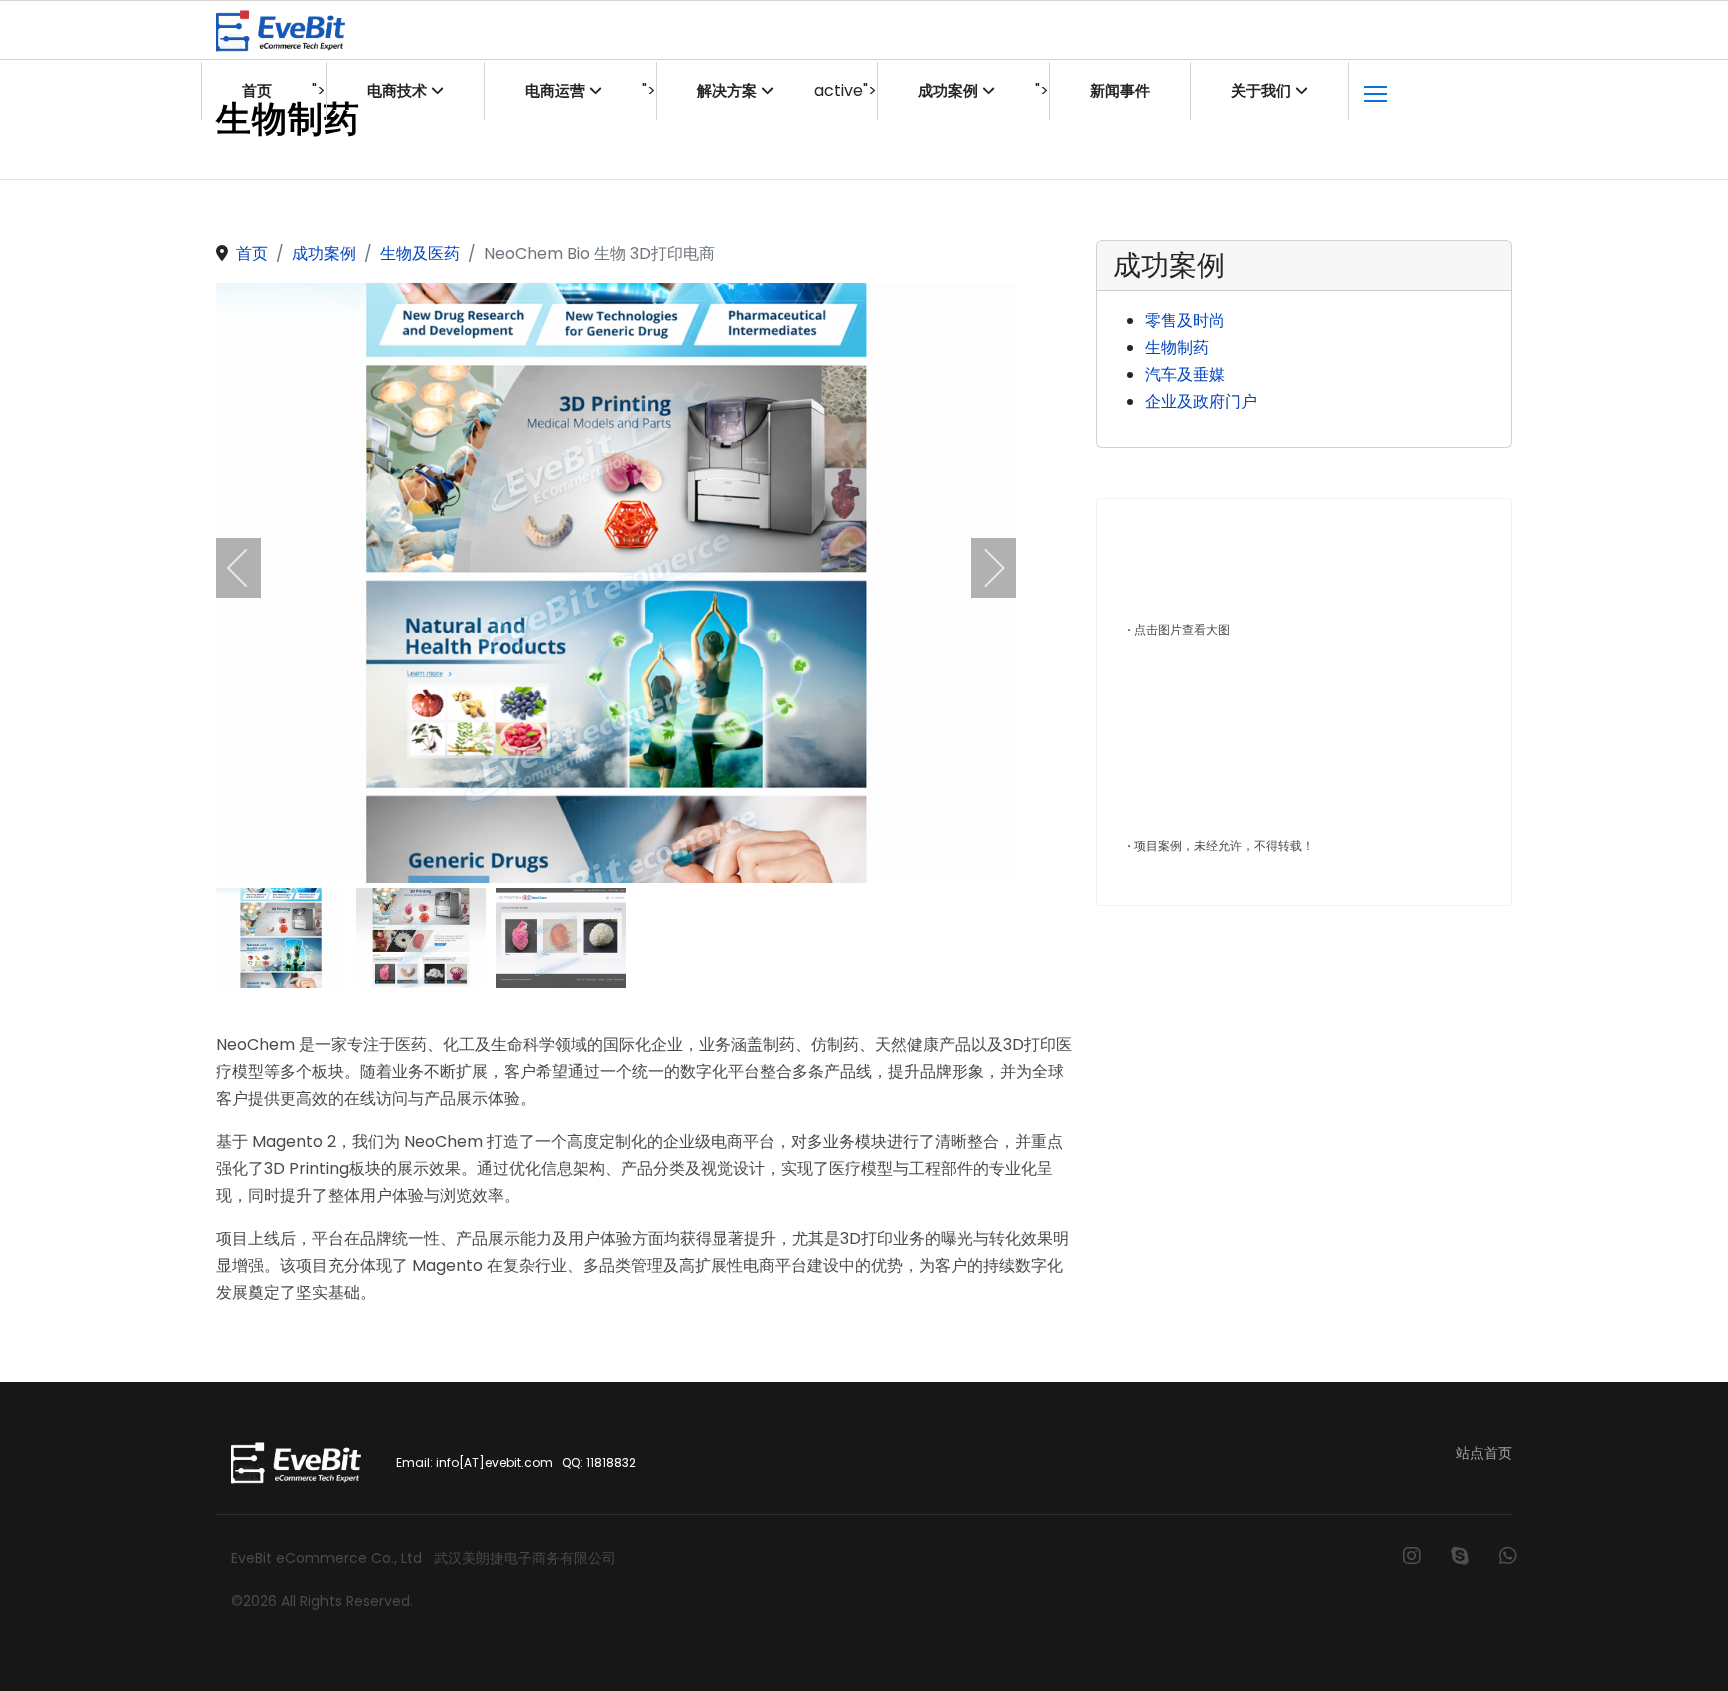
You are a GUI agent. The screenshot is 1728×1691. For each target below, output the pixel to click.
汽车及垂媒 (1185, 374)
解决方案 (727, 90)
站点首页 (1484, 1453)
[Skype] (1460, 1556)
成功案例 (948, 90)
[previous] (251, 568)
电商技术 (397, 90)
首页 (257, 90)
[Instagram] (1412, 1556)
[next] (981, 568)
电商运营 (555, 90)
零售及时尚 (1185, 320)
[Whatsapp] (1508, 1556)
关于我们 (1261, 90)
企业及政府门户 (1201, 401)
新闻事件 (1120, 90)
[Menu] (1375, 91)
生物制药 (1177, 347)
